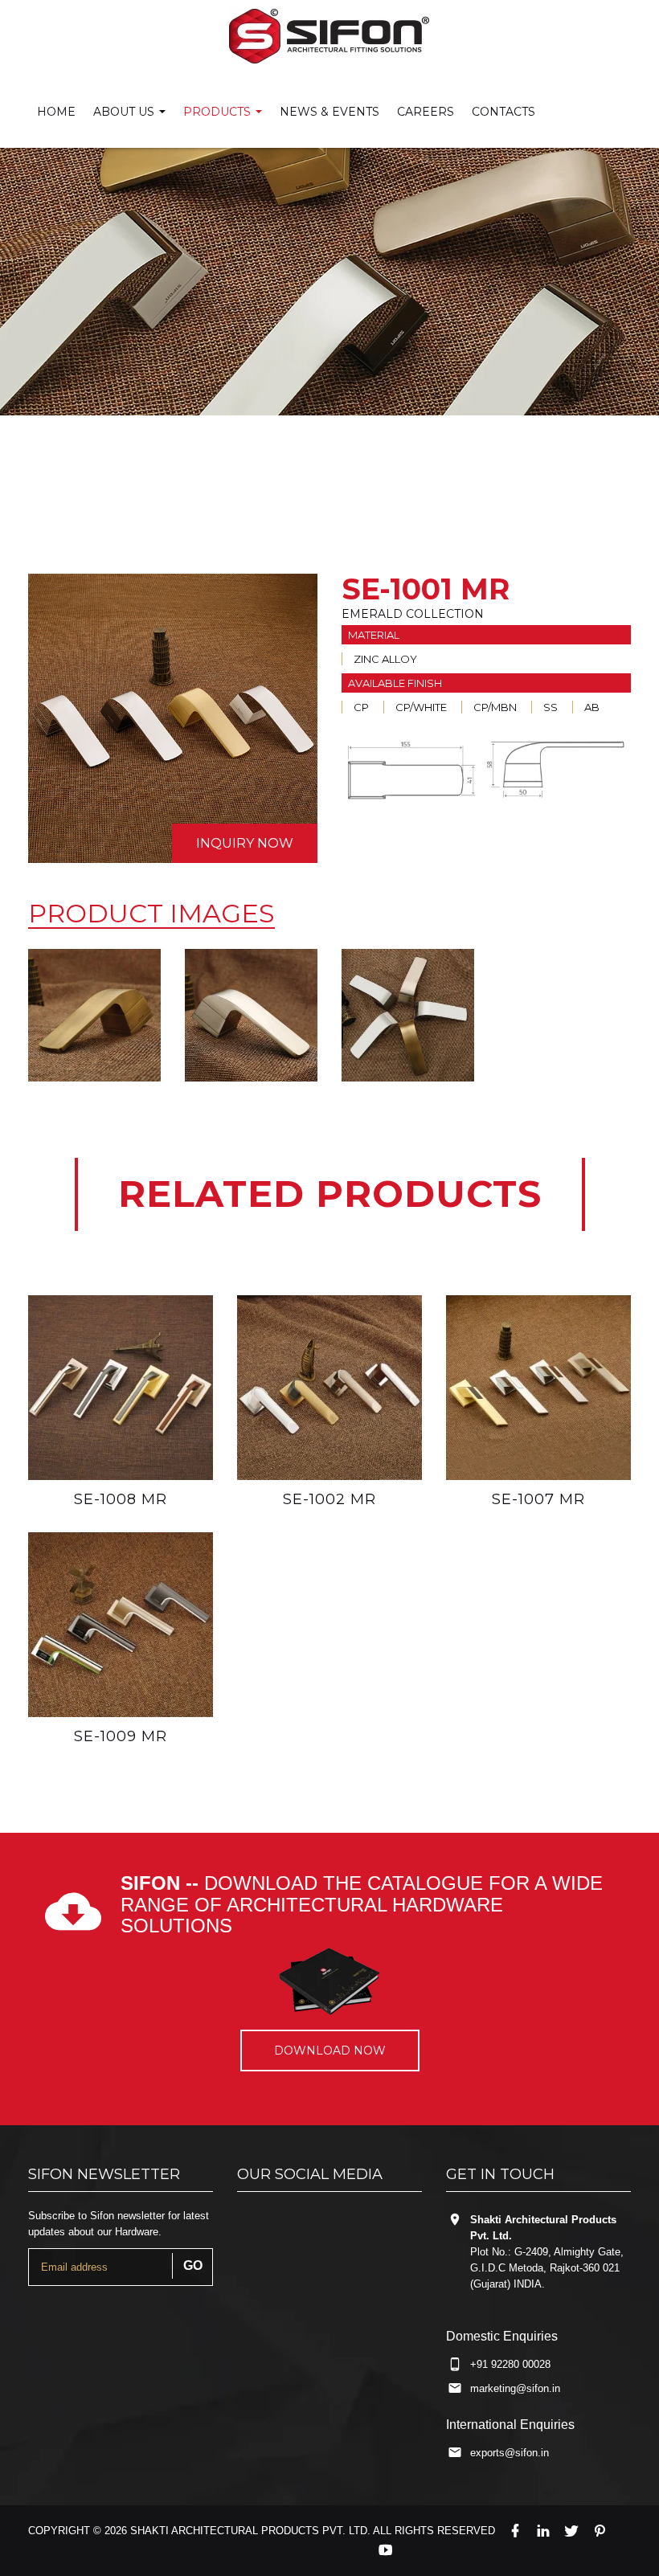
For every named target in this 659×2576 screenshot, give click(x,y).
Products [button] (219, 112)
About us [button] (125, 112)
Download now (330, 2051)
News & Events (329, 112)
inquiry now (245, 843)
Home (56, 112)
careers (426, 112)
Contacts (503, 112)
